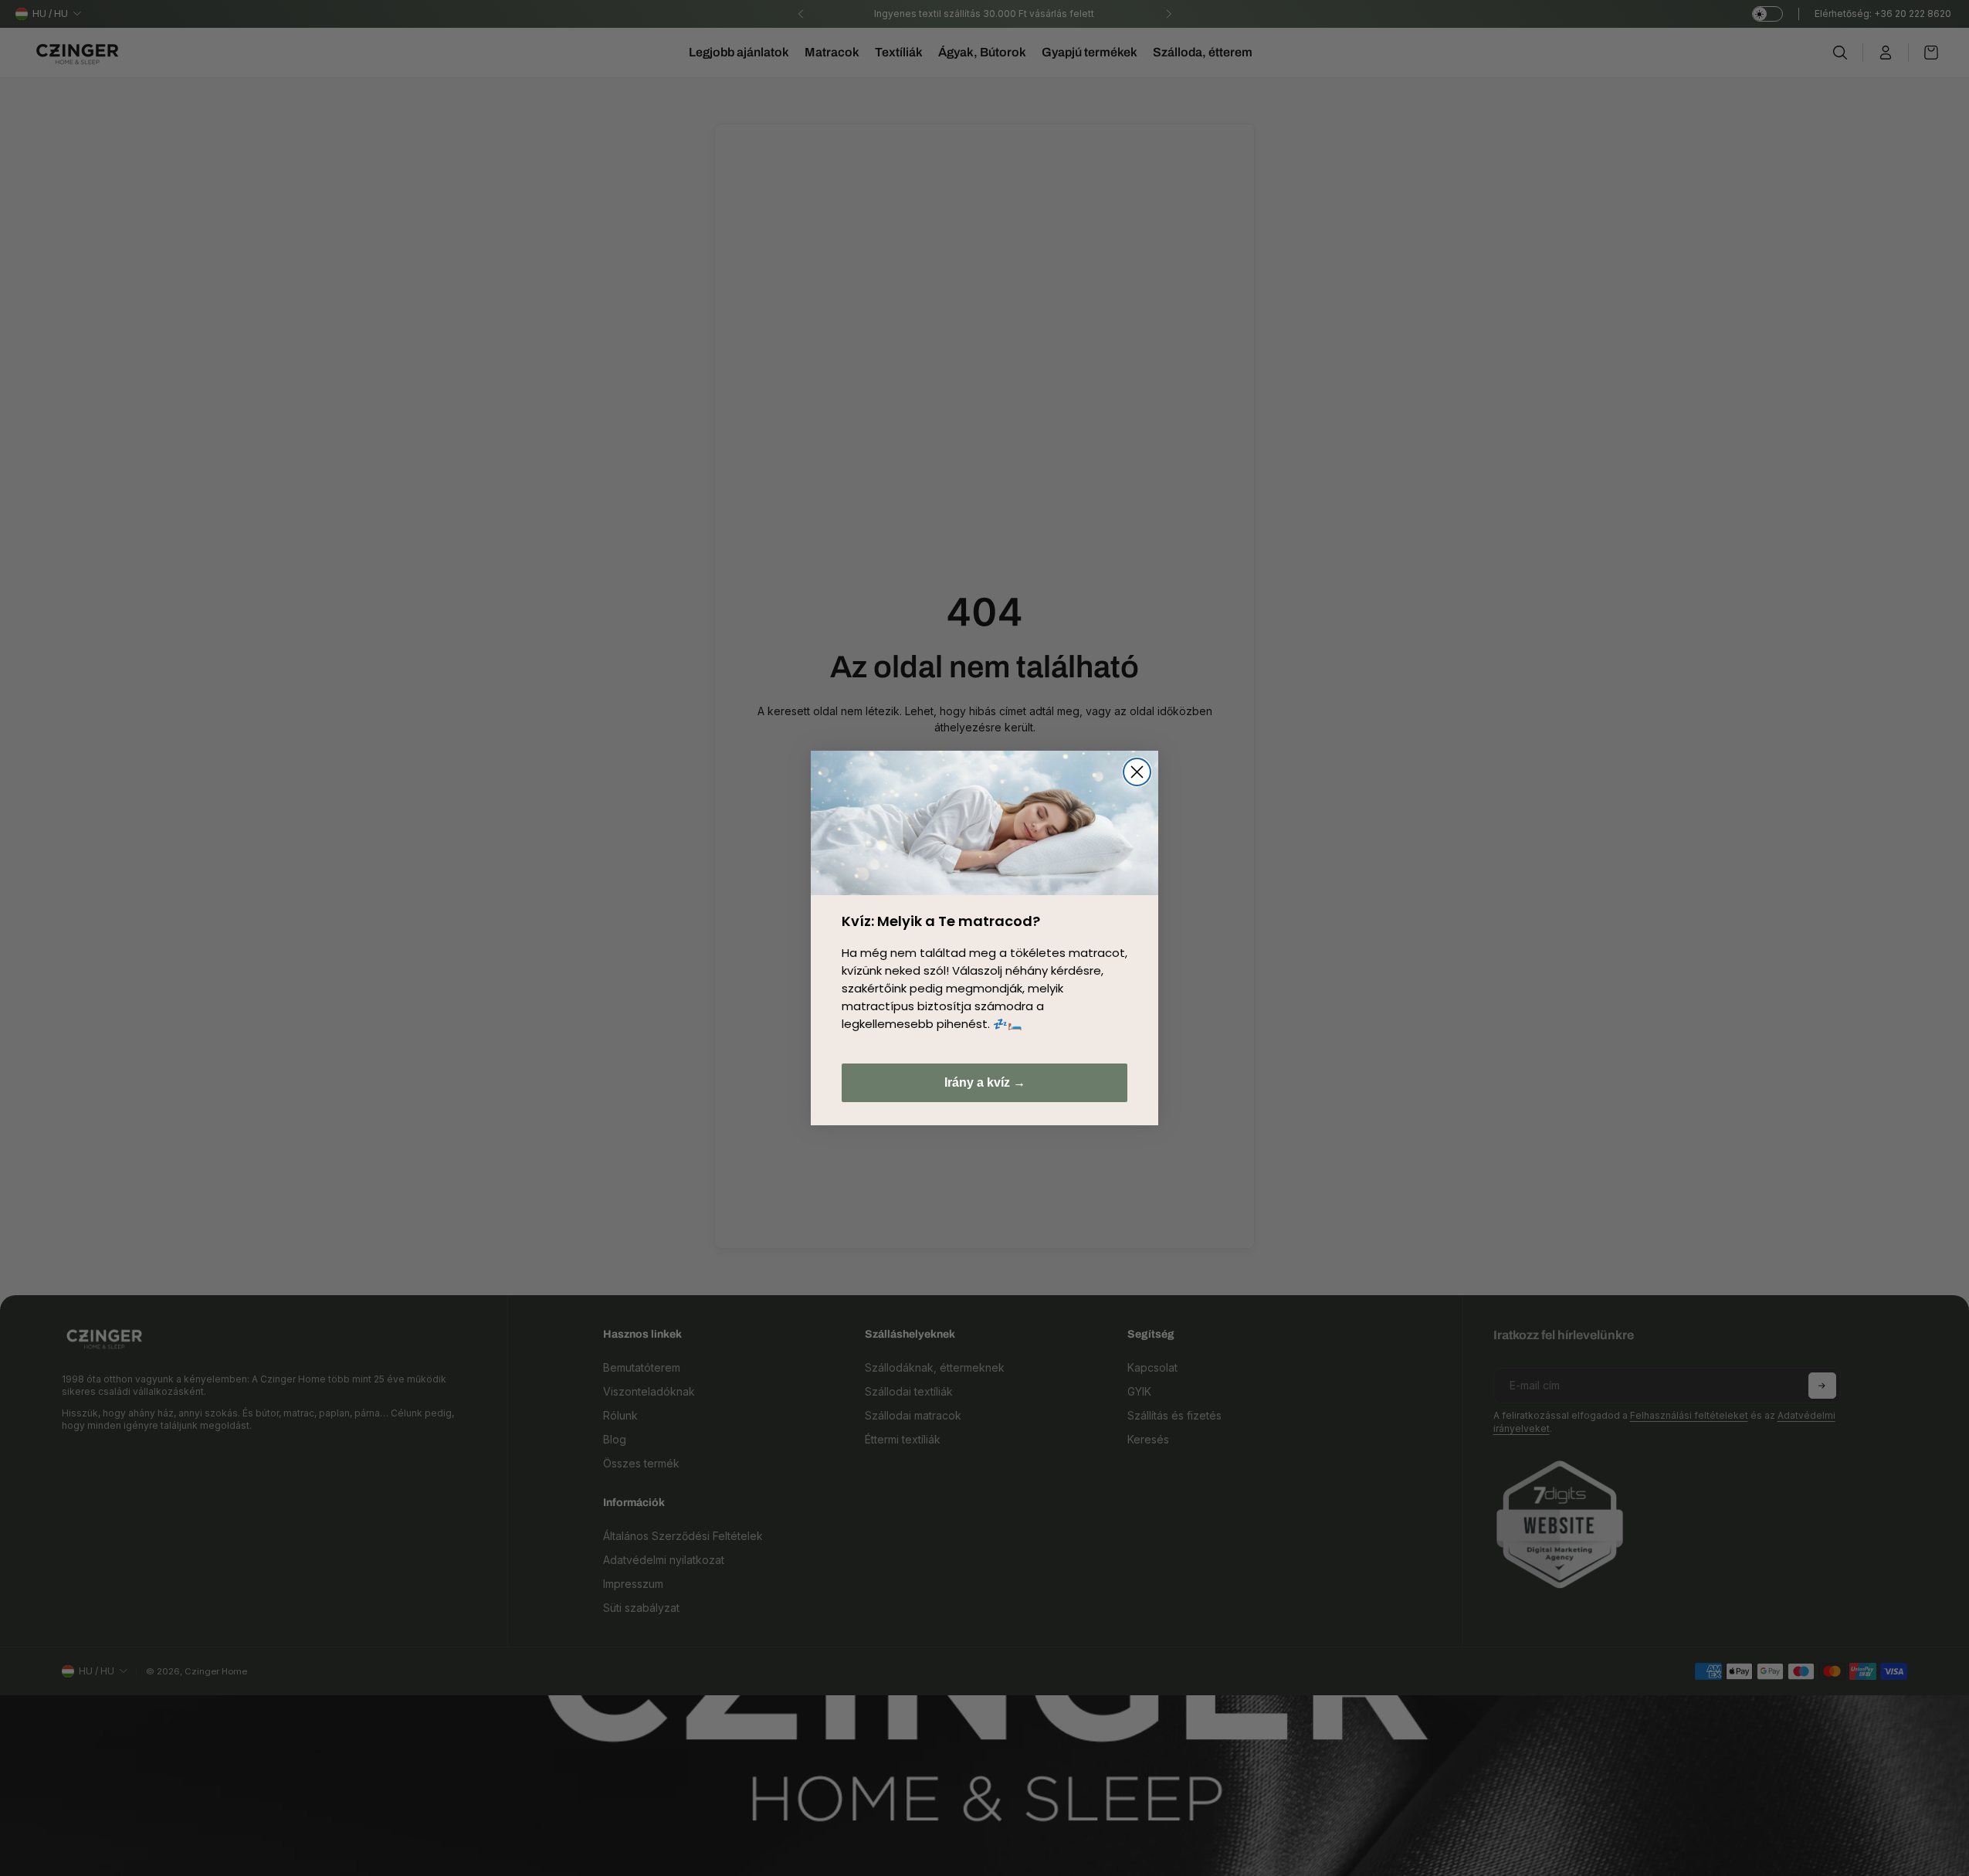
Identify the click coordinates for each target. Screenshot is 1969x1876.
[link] (985, 823)
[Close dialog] (1137, 772)
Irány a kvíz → (985, 1082)
